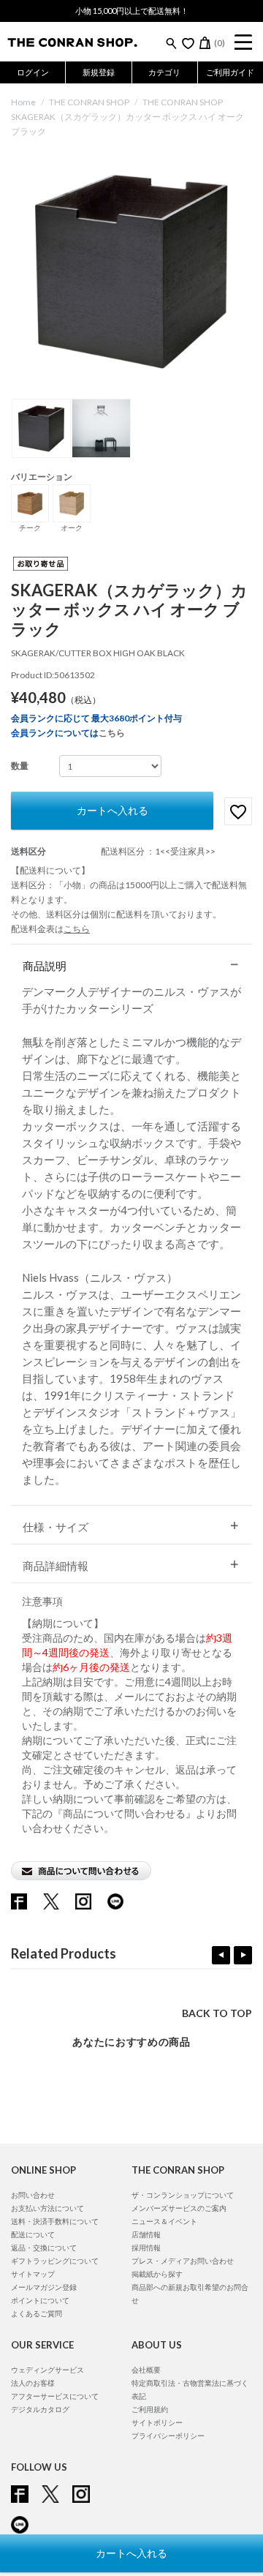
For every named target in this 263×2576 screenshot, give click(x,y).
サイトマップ (33, 2274)
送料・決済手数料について (55, 2221)
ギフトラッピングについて (55, 2261)
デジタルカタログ (40, 2409)
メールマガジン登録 (44, 2287)
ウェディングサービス (47, 2370)
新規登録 (99, 72)
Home (23, 102)
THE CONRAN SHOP (89, 102)
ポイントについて (40, 2300)
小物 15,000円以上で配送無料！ (132, 11)
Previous (221, 1955)
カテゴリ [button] (164, 72)
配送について (33, 2234)
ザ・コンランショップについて (183, 2195)
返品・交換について (44, 2248)
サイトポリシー (157, 2422)
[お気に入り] (188, 43)
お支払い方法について (47, 2208)
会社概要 (146, 2370)
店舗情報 (146, 2234)
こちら (112, 733)
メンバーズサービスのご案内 (179, 2208)
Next (243, 1955)
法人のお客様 (33, 2383)
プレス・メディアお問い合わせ (183, 2261)
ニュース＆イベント (164, 2221)
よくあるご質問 (37, 2313)
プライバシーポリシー (168, 2436)
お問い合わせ (33, 2195)
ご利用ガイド (230, 72)
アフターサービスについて (55, 2396)
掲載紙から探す (157, 2274)
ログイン (33, 72)
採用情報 (146, 2248)
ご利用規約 (150, 2409)
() (220, 43)
